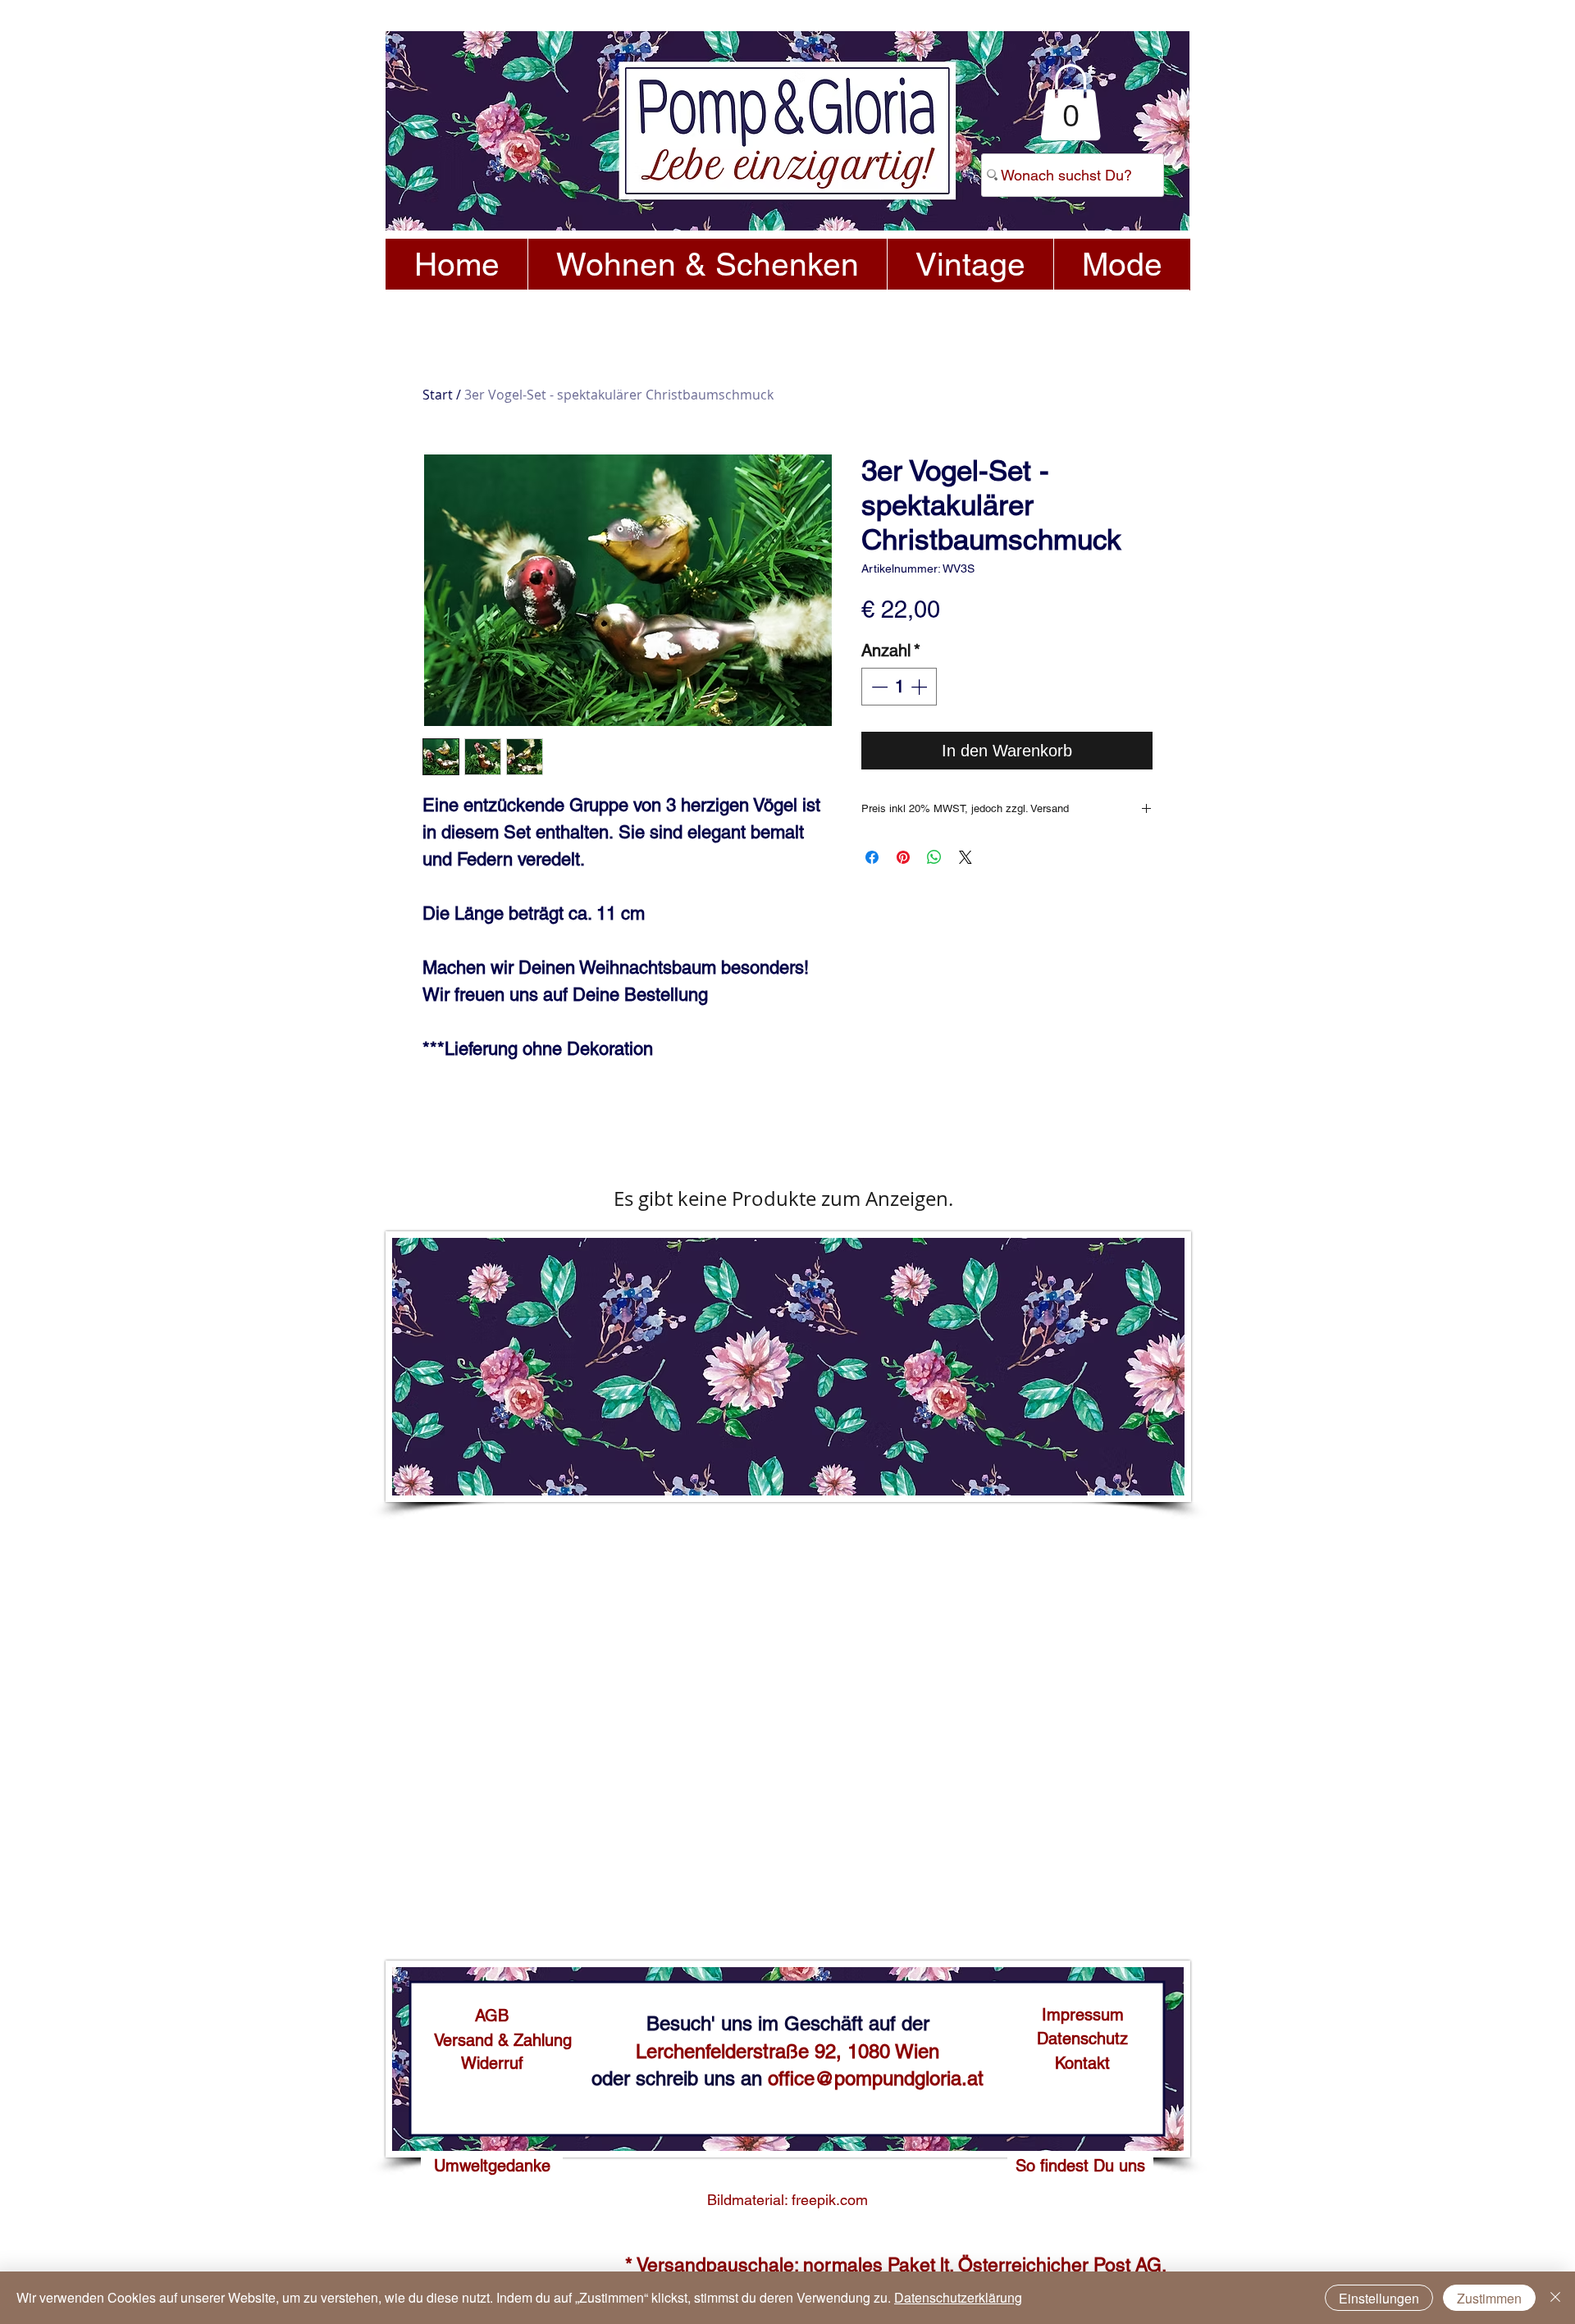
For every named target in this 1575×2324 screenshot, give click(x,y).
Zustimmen (1489, 2298)
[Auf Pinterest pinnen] (903, 857)
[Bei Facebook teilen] (872, 857)
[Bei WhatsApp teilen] (934, 857)
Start (438, 395)
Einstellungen (1379, 2298)
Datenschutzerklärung (958, 2297)
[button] (1071, 102)
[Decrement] (878, 687)
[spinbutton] (899, 687)
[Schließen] (1555, 2298)
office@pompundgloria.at (876, 2078)
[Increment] (920, 687)
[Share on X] (966, 857)
